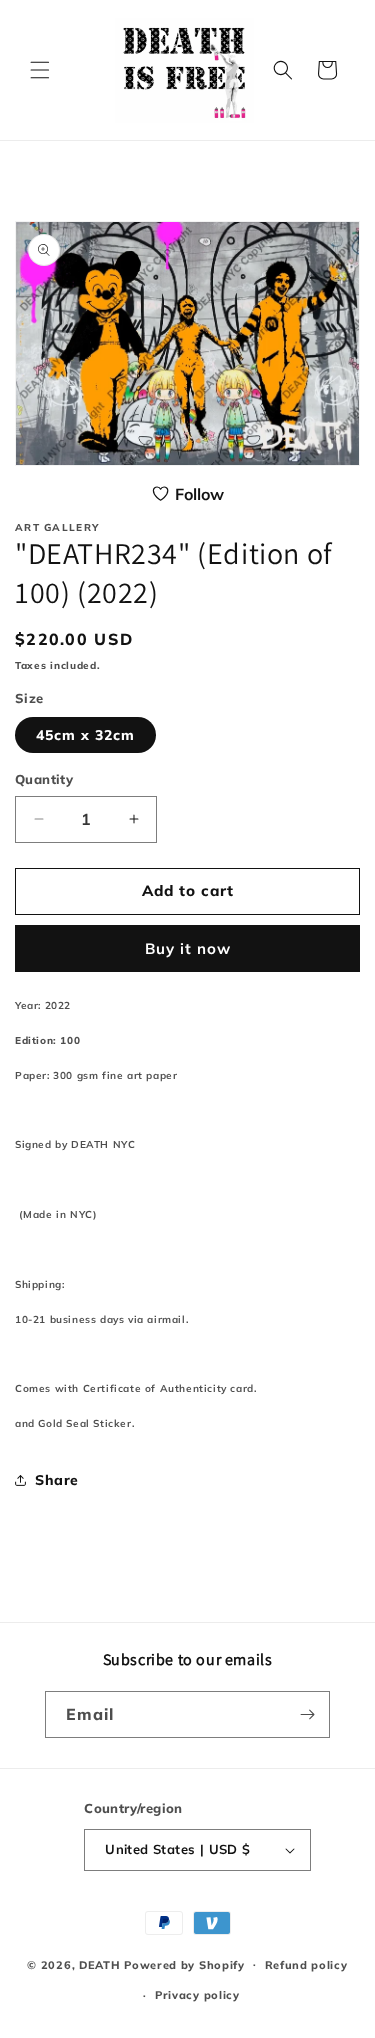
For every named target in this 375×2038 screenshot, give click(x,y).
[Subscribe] (307, 1714)
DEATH (101, 1964)
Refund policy (306, 1965)
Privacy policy (197, 1995)
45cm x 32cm (85, 735)
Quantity (44, 779)
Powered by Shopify (184, 1964)
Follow (199, 494)
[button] (40, 70)
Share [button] (57, 1480)
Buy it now (188, 948)
